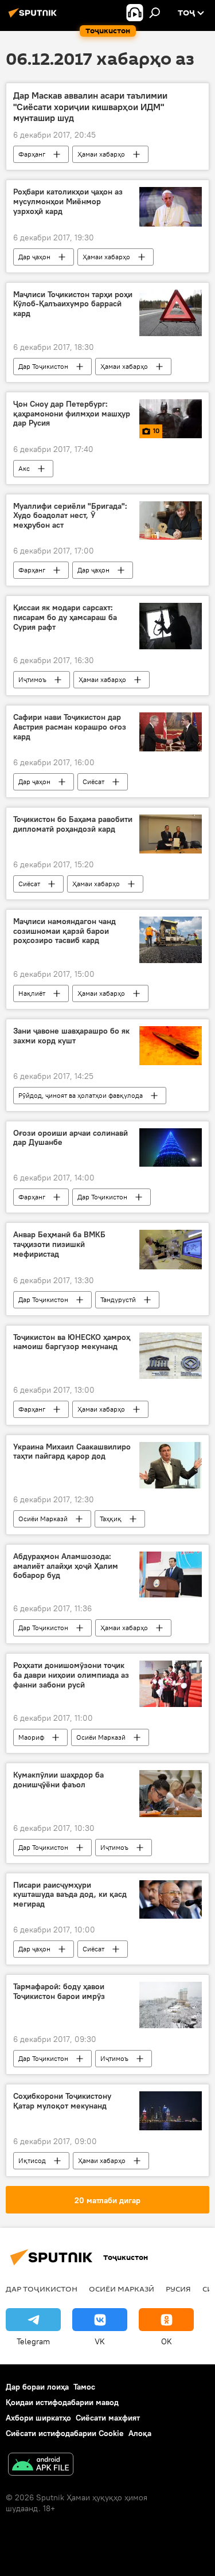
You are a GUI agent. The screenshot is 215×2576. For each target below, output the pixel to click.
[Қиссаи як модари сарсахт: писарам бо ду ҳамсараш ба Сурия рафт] (171, 626)
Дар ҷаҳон (34, 257)
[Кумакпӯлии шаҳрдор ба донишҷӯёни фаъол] (171, 1793)
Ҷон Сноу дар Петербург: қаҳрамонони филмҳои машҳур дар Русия (72, 414)
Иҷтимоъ (32, 679)
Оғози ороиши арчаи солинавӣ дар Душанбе (71, 1138)
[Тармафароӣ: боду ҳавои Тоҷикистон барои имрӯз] (171, 2005)
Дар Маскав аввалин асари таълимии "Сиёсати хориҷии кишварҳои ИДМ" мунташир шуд (90, 106)
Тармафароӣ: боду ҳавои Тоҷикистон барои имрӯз (59, 1992)
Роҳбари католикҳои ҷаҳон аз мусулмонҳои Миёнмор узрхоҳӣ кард (68, 202)
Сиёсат (93, 782)
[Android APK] (41, 2466)
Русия (178, 2289)
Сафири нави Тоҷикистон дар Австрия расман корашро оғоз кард (70, 727)
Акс (24, 468)
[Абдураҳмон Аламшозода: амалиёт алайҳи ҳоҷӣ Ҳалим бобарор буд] (171, 1575)
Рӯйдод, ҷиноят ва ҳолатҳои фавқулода (81, 1095)
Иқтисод (32, 2160)
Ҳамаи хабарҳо (101, 154)
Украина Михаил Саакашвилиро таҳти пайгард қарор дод (72, 1452)
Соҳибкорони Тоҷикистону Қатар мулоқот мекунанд (62, 2101)
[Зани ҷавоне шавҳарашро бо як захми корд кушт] (171, 1046)
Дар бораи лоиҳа (37, 2387)
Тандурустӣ (118, 1299)
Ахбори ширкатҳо (38, 2418)
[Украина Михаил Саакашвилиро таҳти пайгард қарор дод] (171, 1465)
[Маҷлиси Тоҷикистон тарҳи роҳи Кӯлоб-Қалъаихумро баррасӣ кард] (171, 313)
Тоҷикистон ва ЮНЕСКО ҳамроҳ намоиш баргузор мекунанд (72, 1342)
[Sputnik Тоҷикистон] (34, 17)
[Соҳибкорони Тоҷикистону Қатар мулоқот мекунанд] (171, 2111)
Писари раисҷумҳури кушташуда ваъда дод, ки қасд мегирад (70, 1895)
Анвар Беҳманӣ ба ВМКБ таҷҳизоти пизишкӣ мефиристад (59, 1244)
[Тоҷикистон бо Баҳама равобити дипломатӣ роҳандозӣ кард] (171, 834)
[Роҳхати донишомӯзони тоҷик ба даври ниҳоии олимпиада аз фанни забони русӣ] (171, 1684)
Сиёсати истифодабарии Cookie (65, 2433)
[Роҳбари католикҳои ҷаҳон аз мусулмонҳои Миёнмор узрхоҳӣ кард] (171, 206)
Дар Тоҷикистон (43, 366)
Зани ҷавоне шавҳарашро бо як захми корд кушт (71, 1036)
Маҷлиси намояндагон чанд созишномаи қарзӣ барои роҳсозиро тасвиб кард (64, 931)
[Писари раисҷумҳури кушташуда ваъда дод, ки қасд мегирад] (171, 1900)
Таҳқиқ (111, 1519)
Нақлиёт (32, 993)
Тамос (84, 2387)
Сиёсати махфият (108, 2418)
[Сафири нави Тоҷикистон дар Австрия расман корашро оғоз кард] (171, 732)
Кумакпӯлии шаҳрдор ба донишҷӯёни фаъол (58, 1780)
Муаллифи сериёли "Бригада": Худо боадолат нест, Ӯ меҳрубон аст (70, 516)
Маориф (31, 1737)
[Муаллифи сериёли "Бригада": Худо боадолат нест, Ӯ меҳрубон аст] (171, 521)
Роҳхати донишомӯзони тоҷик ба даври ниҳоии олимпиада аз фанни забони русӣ (71, 1675)
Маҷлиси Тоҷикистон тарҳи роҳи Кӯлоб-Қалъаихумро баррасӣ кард (73, 304)
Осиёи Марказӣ (43, 1519)
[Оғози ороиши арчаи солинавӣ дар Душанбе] (171, 1148)
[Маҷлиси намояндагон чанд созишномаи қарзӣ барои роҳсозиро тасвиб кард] (171, 940)
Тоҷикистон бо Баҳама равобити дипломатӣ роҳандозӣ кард (73, 824)
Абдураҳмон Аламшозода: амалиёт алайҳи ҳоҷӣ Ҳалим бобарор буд (66, 1566)
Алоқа (140, 2433)
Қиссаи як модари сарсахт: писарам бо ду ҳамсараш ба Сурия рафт (65, 617)
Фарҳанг (32, 154)
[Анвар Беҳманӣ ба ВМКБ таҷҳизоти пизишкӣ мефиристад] (171, 1249)
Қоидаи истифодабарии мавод (62, 2402)
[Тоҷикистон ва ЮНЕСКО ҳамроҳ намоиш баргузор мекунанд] (171, 1356)
